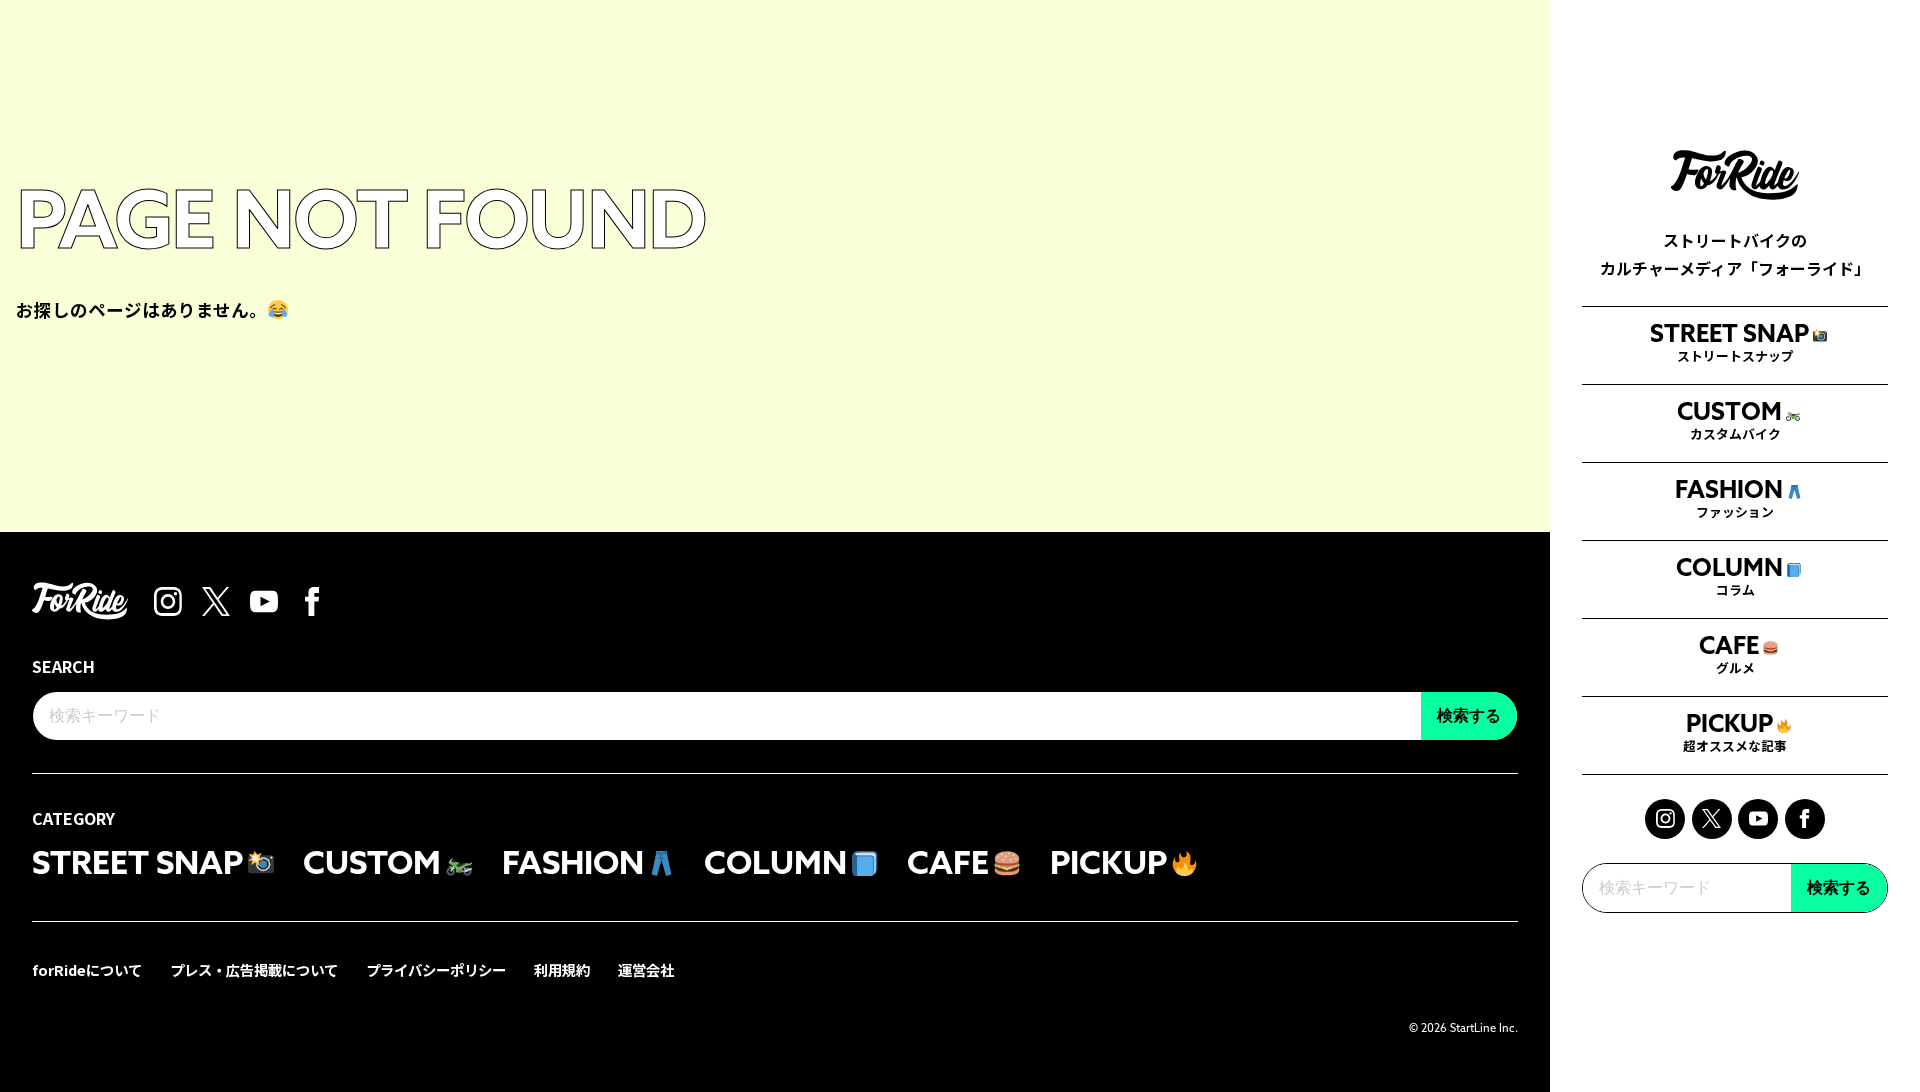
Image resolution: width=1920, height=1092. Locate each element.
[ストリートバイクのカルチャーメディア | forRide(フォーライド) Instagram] (1665, 819)
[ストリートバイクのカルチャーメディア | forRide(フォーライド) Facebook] (1805, 819)
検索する (1839, 887)
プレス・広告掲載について (254, 969)
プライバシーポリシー (436, 969)
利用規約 (562, 969)
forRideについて (87, 969)
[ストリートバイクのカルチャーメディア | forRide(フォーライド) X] (1712, 819)
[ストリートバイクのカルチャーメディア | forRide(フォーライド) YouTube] (1758, 819)
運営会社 (646, 969)
